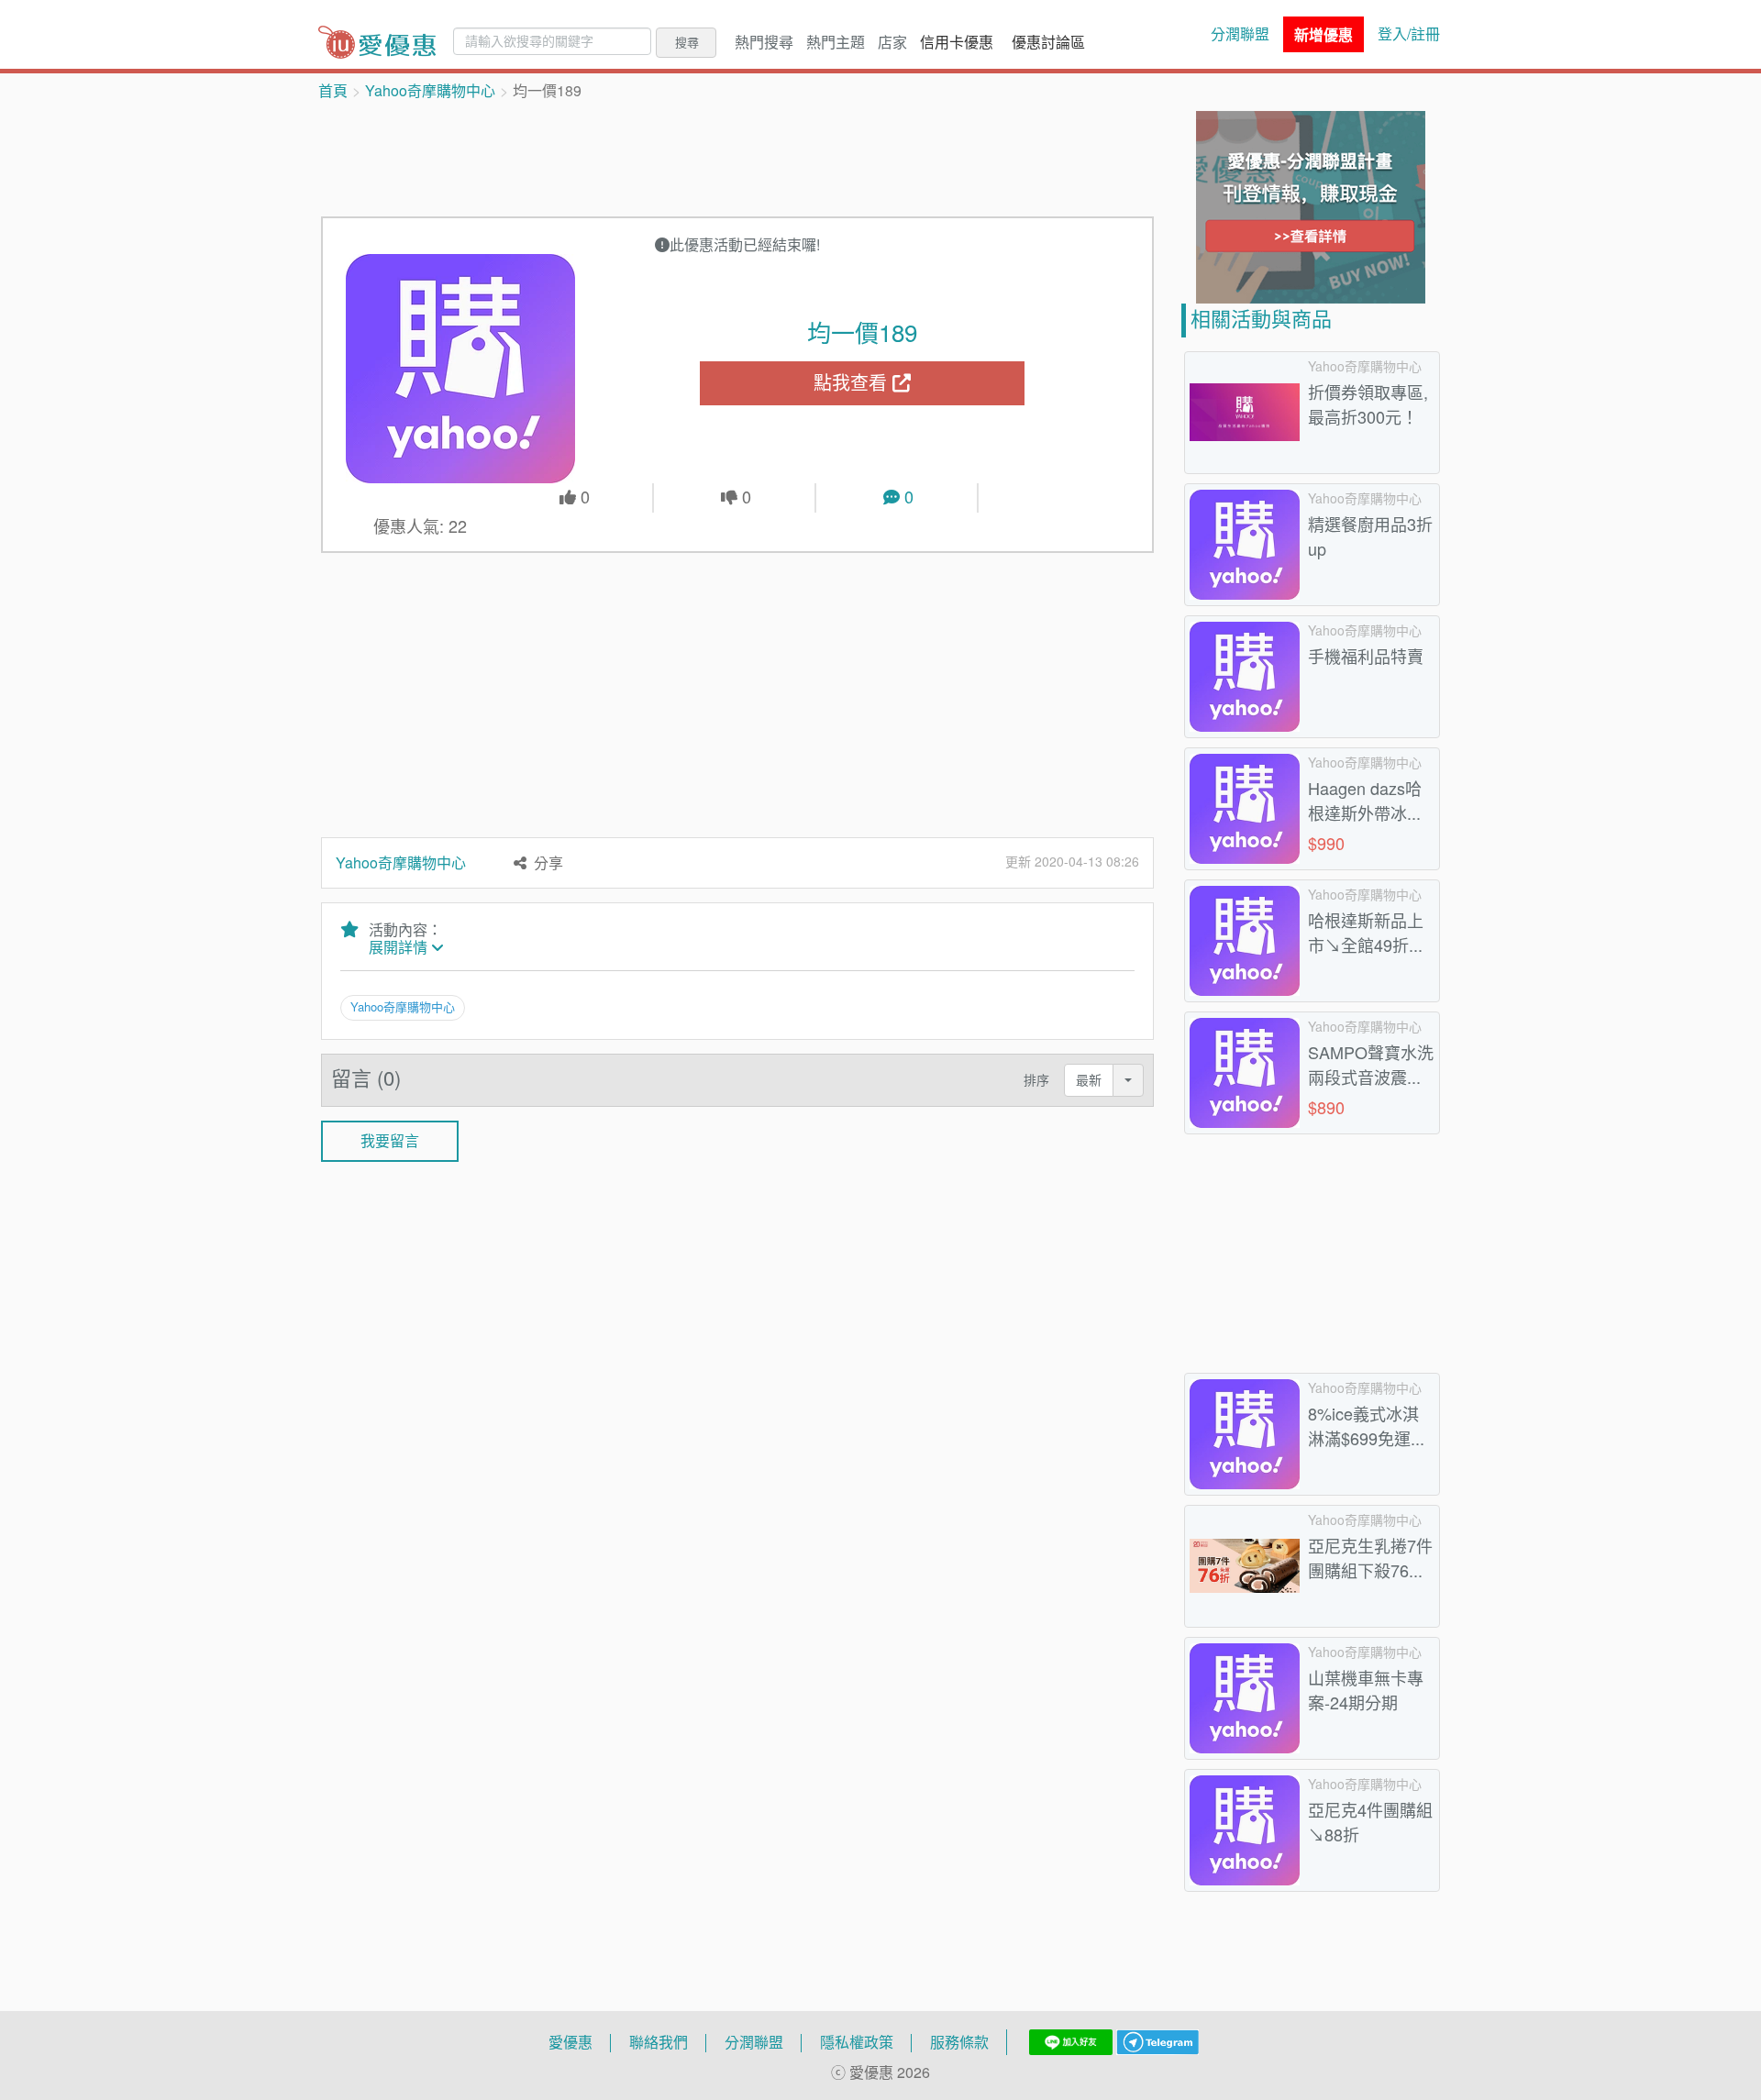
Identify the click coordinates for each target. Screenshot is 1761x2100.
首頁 (333, 91)
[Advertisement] (737, 157)
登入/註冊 (1409, 34)
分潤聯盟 (1240, 34)
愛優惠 (570, 2042)
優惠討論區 (1048, 42)
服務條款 (959, 2042)
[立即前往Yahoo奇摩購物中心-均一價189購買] (461, 369)
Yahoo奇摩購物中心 (430, 91)
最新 (1089, 1080)
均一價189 (862, 333)
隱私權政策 (857, 2042)
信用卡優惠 (957, 42)
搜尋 (687, 42)
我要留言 (390, 1141)
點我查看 (853, 383)
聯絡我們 (659, 2042)
